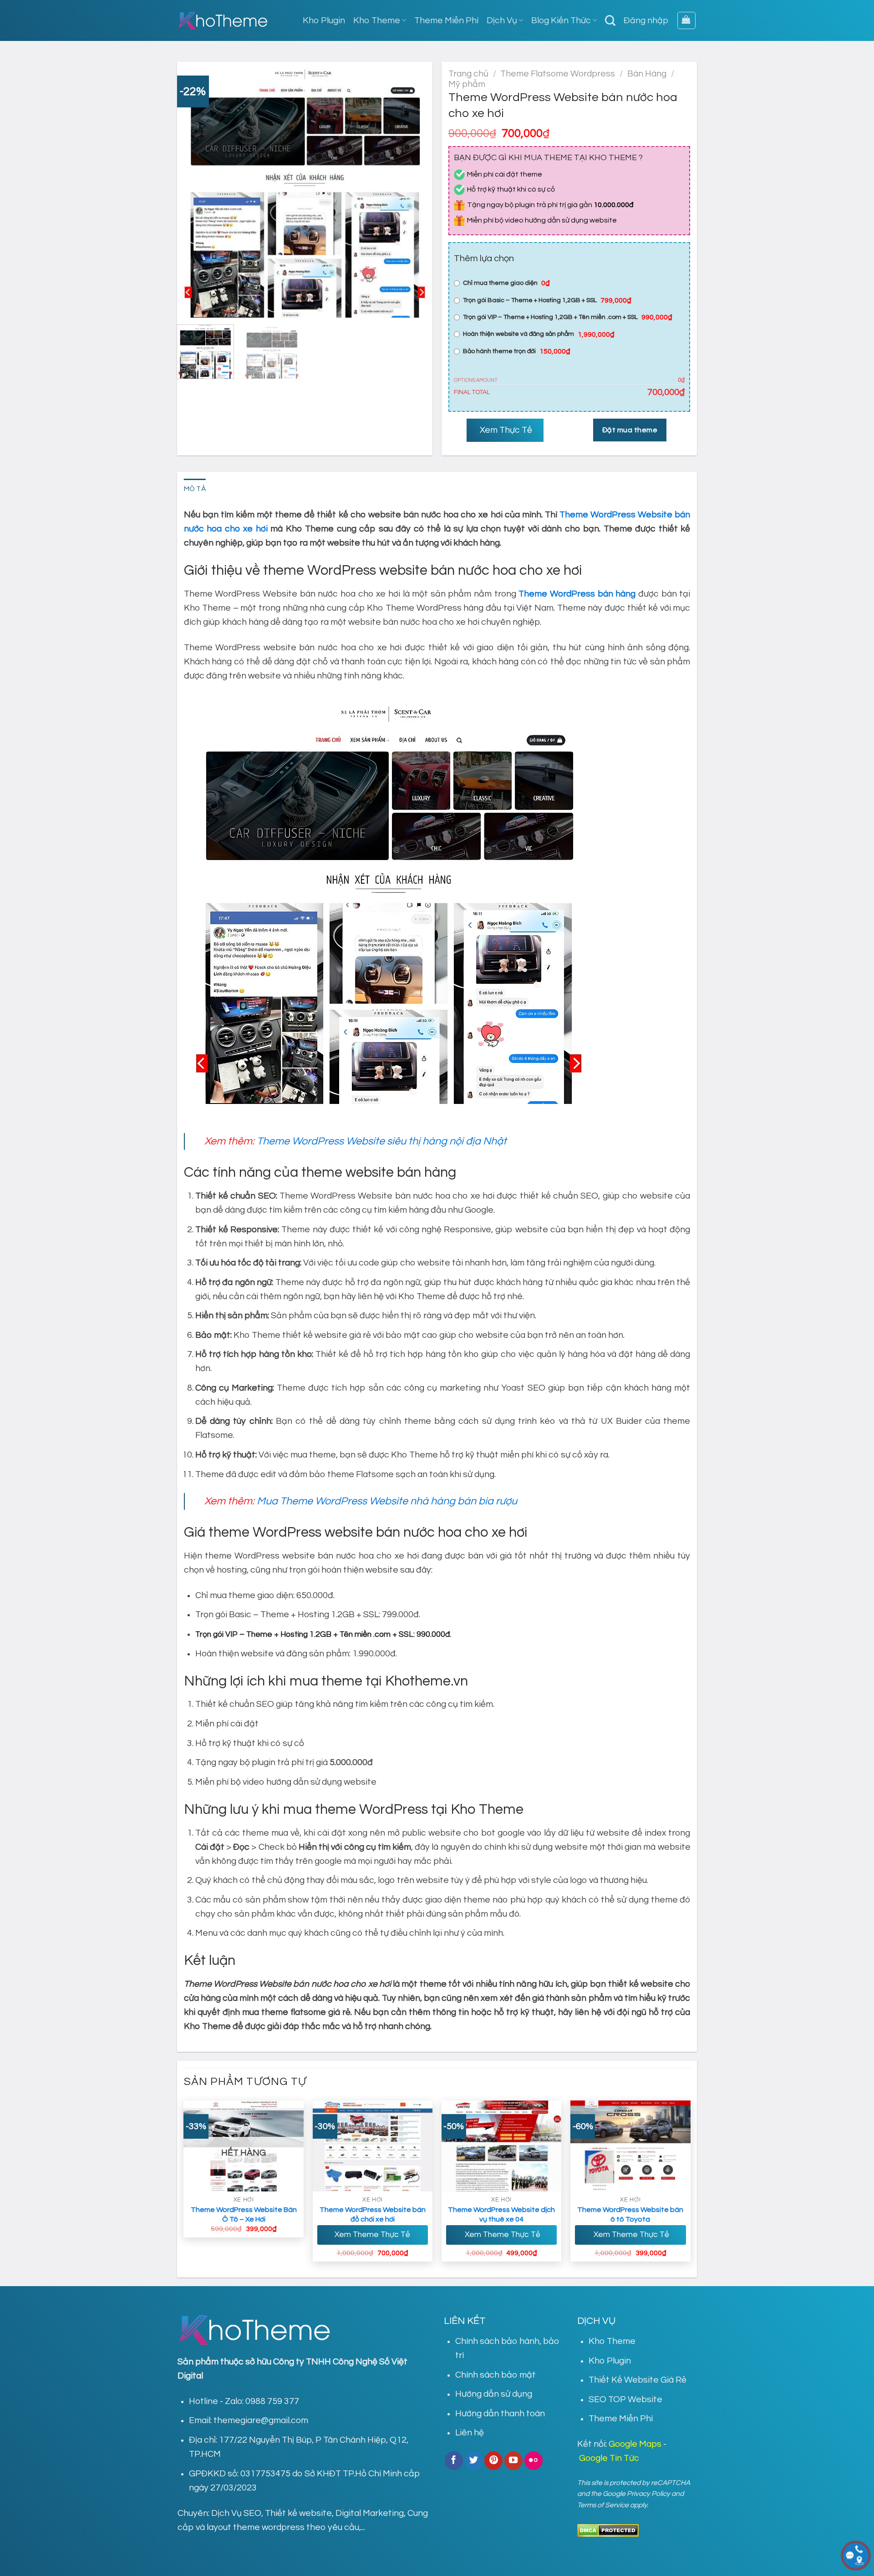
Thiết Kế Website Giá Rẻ (638, 2380)
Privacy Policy (648, 2494)
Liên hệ (470, 2433)
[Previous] (193, 190)
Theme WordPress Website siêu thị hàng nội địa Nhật (382, 1141)
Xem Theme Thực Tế (372, 2235)
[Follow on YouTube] (513, 2460)
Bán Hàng (647, 74)
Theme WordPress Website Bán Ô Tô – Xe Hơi (244, 2214)
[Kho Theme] (223, 20)
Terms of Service (603, 2505)
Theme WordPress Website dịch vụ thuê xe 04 (501, 2214)
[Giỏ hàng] (686, 21)
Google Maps (635, 2444)
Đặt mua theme (630, 430)
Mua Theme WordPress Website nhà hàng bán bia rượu (387, 1501)
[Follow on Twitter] (474, 2460)
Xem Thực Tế (505, 430)
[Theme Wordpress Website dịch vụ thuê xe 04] (502, 2146)
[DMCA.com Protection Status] (608, 2530)
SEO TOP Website (625, 2399)
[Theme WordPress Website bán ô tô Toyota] (630, 2146)
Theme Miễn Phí (446, 20)
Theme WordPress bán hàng (577, 594)
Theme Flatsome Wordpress (558, 74)
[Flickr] (534, 2460)
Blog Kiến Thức (561, 20)
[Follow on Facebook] (454, 2460)
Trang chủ (468, 74)
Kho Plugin (324, 20)
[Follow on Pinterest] (493, 2460)
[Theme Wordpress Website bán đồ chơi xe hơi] (373, 2146)
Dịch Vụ (502, 20)
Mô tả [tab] (195, 489)
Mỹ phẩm (467, 84)
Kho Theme (377, 20)
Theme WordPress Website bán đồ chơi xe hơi (373, 2214)
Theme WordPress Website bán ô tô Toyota (630, 2214)
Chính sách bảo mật (495, 2375)
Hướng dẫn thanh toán (500, 2414)
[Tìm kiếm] (610, 20)
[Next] (416, 190)
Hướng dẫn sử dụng (494, 2394)
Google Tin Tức (609, 2458)
